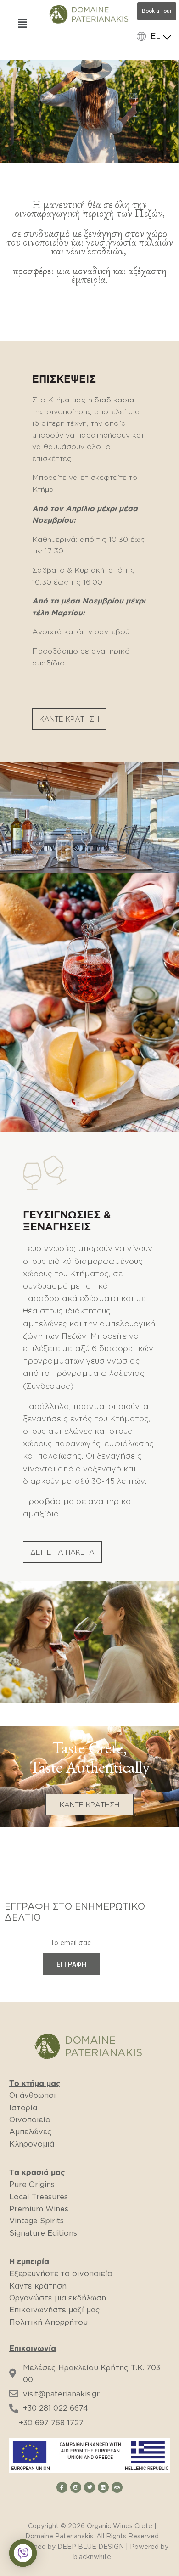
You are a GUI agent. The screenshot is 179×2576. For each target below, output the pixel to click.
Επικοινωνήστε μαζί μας (55, 2310)
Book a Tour (157, 11)
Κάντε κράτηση (38, 2286)
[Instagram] (76, 2487)
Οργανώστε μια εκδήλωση (58, 2298)
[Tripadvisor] (117, 2487)
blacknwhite (92, 2556)
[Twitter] (89, 2487)
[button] (69, 719)
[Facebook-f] (62, 2487)
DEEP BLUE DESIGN (91, 2546)
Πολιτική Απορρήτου (48, 2322)
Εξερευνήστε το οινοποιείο (61, 2273)
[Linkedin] (103, 2487)
